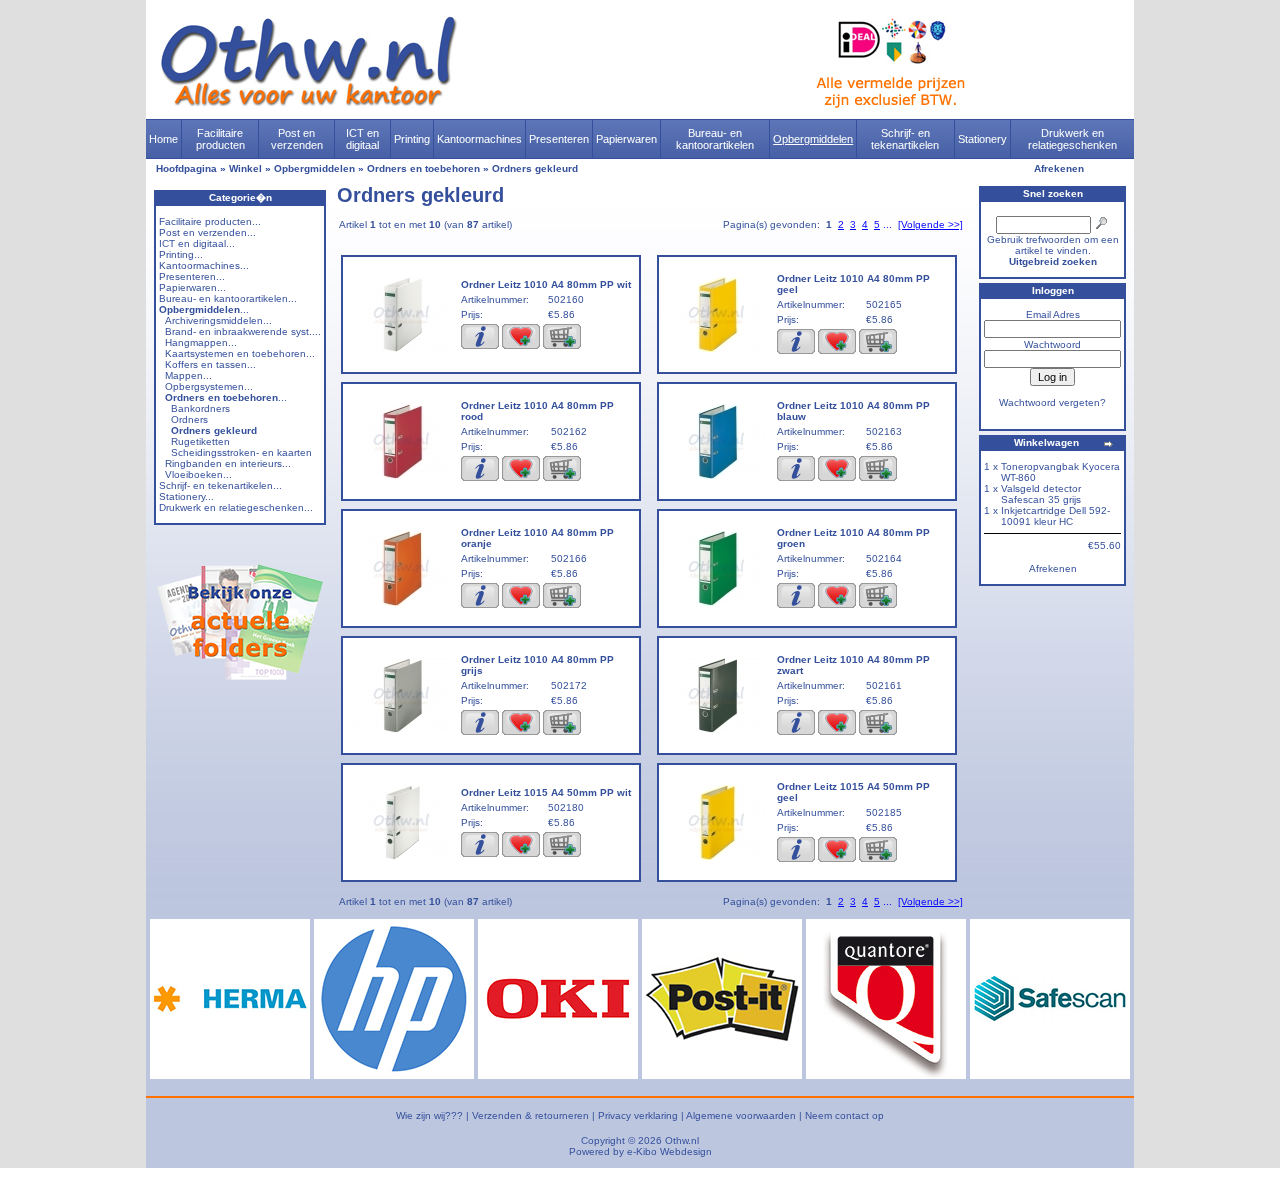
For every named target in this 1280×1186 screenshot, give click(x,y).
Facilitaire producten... (210, 221)
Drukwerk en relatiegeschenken (1072, 139)
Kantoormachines (479, 139)
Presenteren (559, 139)
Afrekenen (1059, 168)
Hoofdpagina (186, 168)
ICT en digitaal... (197, 243)
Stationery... (186, 496)
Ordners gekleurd (535, 168)
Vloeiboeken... (198, 474)
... (204, 309)
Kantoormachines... (204, 265)
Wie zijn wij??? (429, 1115)
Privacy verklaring (638, 1115)
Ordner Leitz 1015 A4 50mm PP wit (546, 792)
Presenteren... (192, 276)
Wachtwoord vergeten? (1052, 402)
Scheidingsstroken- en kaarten (241, 452)
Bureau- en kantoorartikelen (715, 139)
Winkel (245, 168)
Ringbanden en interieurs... (228, 463)
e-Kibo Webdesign (669, 1151)
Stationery (982, 139)
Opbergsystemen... (209, 386)
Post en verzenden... (207, 232)
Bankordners (200, 408)
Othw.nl (682, 1140)
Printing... (181, 254)
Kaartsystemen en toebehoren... (240, 353)
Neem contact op (844, 1115)
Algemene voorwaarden (741, 1115)
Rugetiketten (200, 441)
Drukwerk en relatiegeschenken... (236, 507)
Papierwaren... (192, 287)
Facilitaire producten (220, 139)
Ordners (189, 419)
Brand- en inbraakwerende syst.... (243, 331)
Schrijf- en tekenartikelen (905, 139)
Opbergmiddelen (813, 139)
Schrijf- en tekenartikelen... (220, 485)
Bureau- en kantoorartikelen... (228, 298)
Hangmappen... (201, 342)
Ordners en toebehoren (423, 168)
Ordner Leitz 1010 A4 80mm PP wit (546, 284)
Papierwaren (626, 139)
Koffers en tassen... (210, 364)
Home (163, 139)
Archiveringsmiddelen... (218, 320)
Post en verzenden (297, 139)
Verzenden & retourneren (530, 1115)
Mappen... (188, 375)
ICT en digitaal (362, 139)
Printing (412, 139)
